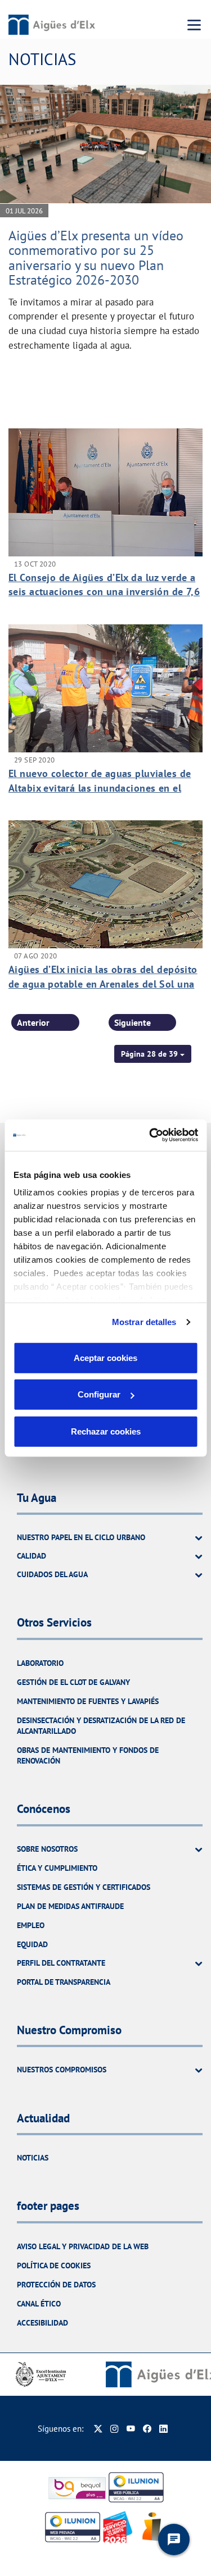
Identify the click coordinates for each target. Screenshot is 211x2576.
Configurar (99, 1394)
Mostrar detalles (144, 1322)
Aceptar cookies (105, 1357)
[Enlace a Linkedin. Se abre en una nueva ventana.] (163, 2429)
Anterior (33, 1022)
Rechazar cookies (106, 1431)
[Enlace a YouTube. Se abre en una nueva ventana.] (131, 2429)
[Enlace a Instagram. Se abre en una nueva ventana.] (115, 2429)
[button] (153, 1054)
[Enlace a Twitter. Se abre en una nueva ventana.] (98, 2429)
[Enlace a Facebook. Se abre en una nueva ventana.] (147, 2429)
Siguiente (133, 1022)
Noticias (33, 2158)
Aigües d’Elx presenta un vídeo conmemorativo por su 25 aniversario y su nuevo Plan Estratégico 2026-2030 (96, 258)
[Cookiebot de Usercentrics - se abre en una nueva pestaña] (150, 1135)
